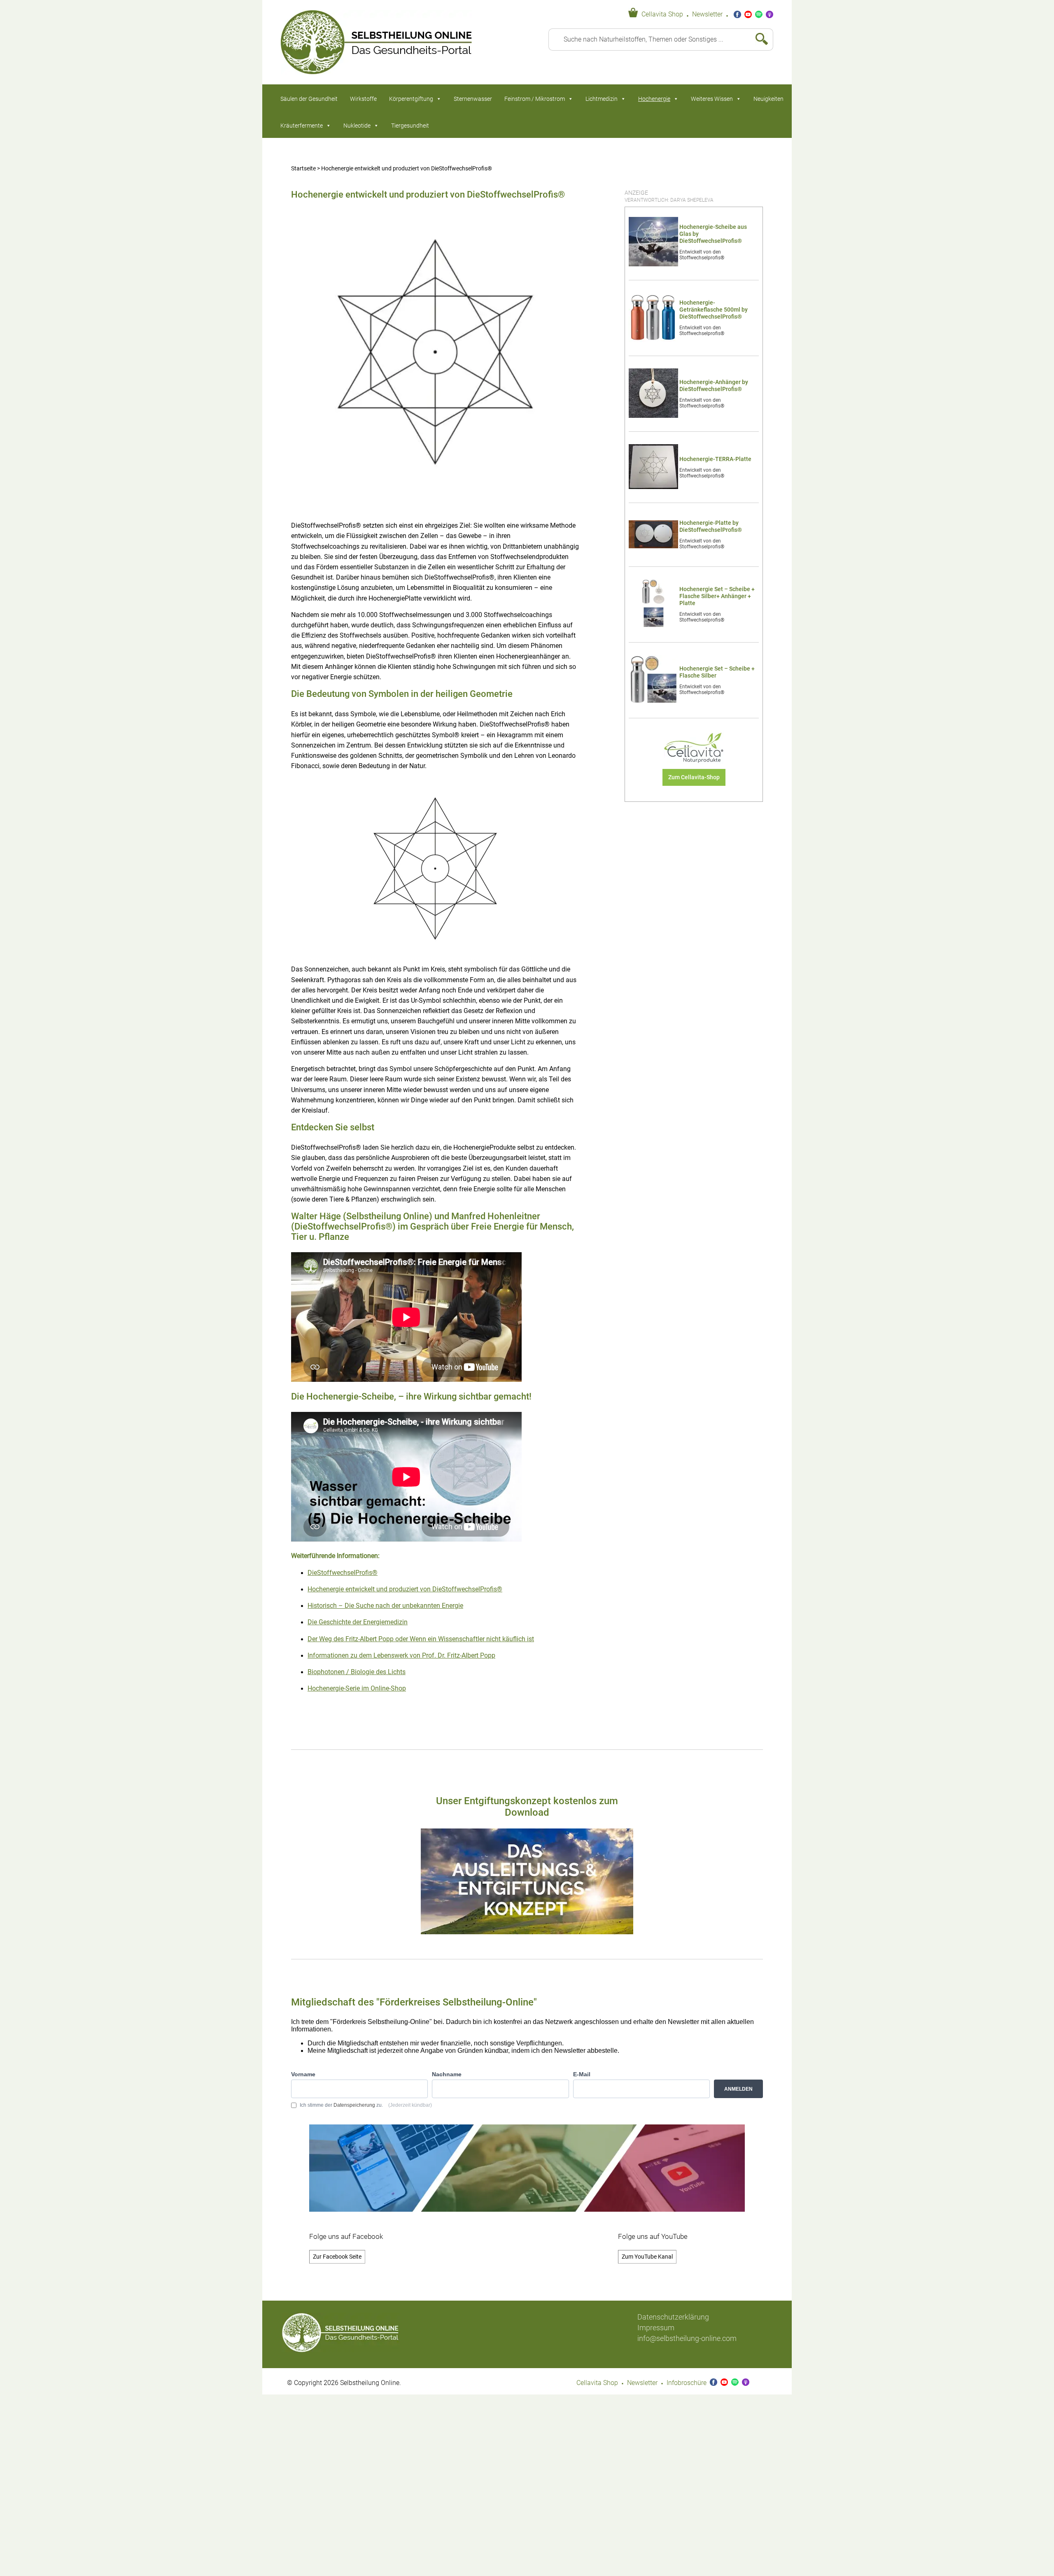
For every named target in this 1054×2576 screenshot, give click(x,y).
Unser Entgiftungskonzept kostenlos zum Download (527, 1807)
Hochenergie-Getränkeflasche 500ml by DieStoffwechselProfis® (714, 310)
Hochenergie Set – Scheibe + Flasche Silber (717, 672)
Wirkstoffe (363, 99)
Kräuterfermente (302, 126)
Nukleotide (357, 126)
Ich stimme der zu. (366, 2105)
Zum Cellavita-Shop (694, 777)
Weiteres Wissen (712, 99)
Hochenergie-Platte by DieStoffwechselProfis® (711, 526)
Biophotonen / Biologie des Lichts (357, 1672)
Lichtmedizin (602, 99)
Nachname (447, 2074)
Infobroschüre (687, 2383)
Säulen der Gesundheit (309, 99)
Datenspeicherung (354, 2105)
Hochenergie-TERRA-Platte (715, 459)
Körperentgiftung (411, 99)
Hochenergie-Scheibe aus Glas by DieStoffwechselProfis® (713, 234)
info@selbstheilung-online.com (687, 2338)
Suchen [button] (758, 40)
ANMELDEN (738, 2089)
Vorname (303, 2074)
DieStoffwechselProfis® (343, 1573)
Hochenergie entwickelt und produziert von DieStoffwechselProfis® (405, 1589)
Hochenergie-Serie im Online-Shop (357, 1689)
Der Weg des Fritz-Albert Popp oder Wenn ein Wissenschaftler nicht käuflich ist (421, 1639)
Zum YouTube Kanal (647, 2257)
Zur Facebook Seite (337, 2257)
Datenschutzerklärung (673, 2317)
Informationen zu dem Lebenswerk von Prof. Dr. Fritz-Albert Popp (401, 1656)
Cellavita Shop (662, 14)
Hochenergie (654, 99)
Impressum (656, 2328)
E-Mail (582, 2074)
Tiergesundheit (410, 126)
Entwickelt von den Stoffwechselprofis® (702, 255)
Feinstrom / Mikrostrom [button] (535, 99)
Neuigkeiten (768, 99)
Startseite (303, 169)
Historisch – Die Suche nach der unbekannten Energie (385, 1606)
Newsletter (707, 14)
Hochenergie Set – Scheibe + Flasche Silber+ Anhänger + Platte (717, 596)
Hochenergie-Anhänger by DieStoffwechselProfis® (714, 386)
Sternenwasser (473, 99)
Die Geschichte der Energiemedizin (358, 1622)
